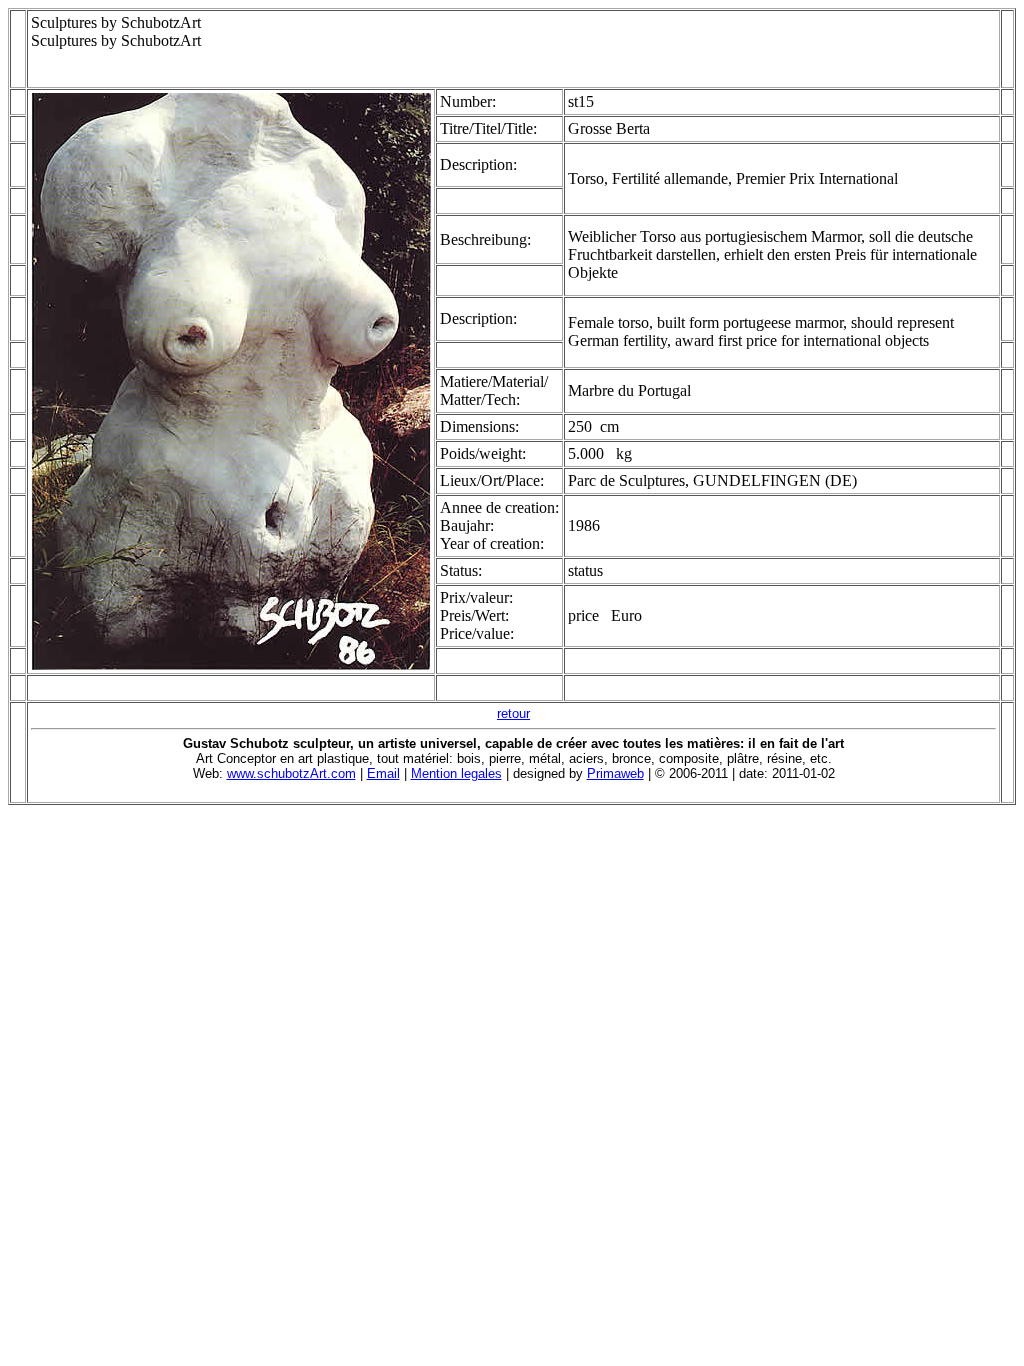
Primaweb (615, 773)
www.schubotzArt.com (291, 773)
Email (383, 773)
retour (513, 713)
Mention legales (456, 773)
